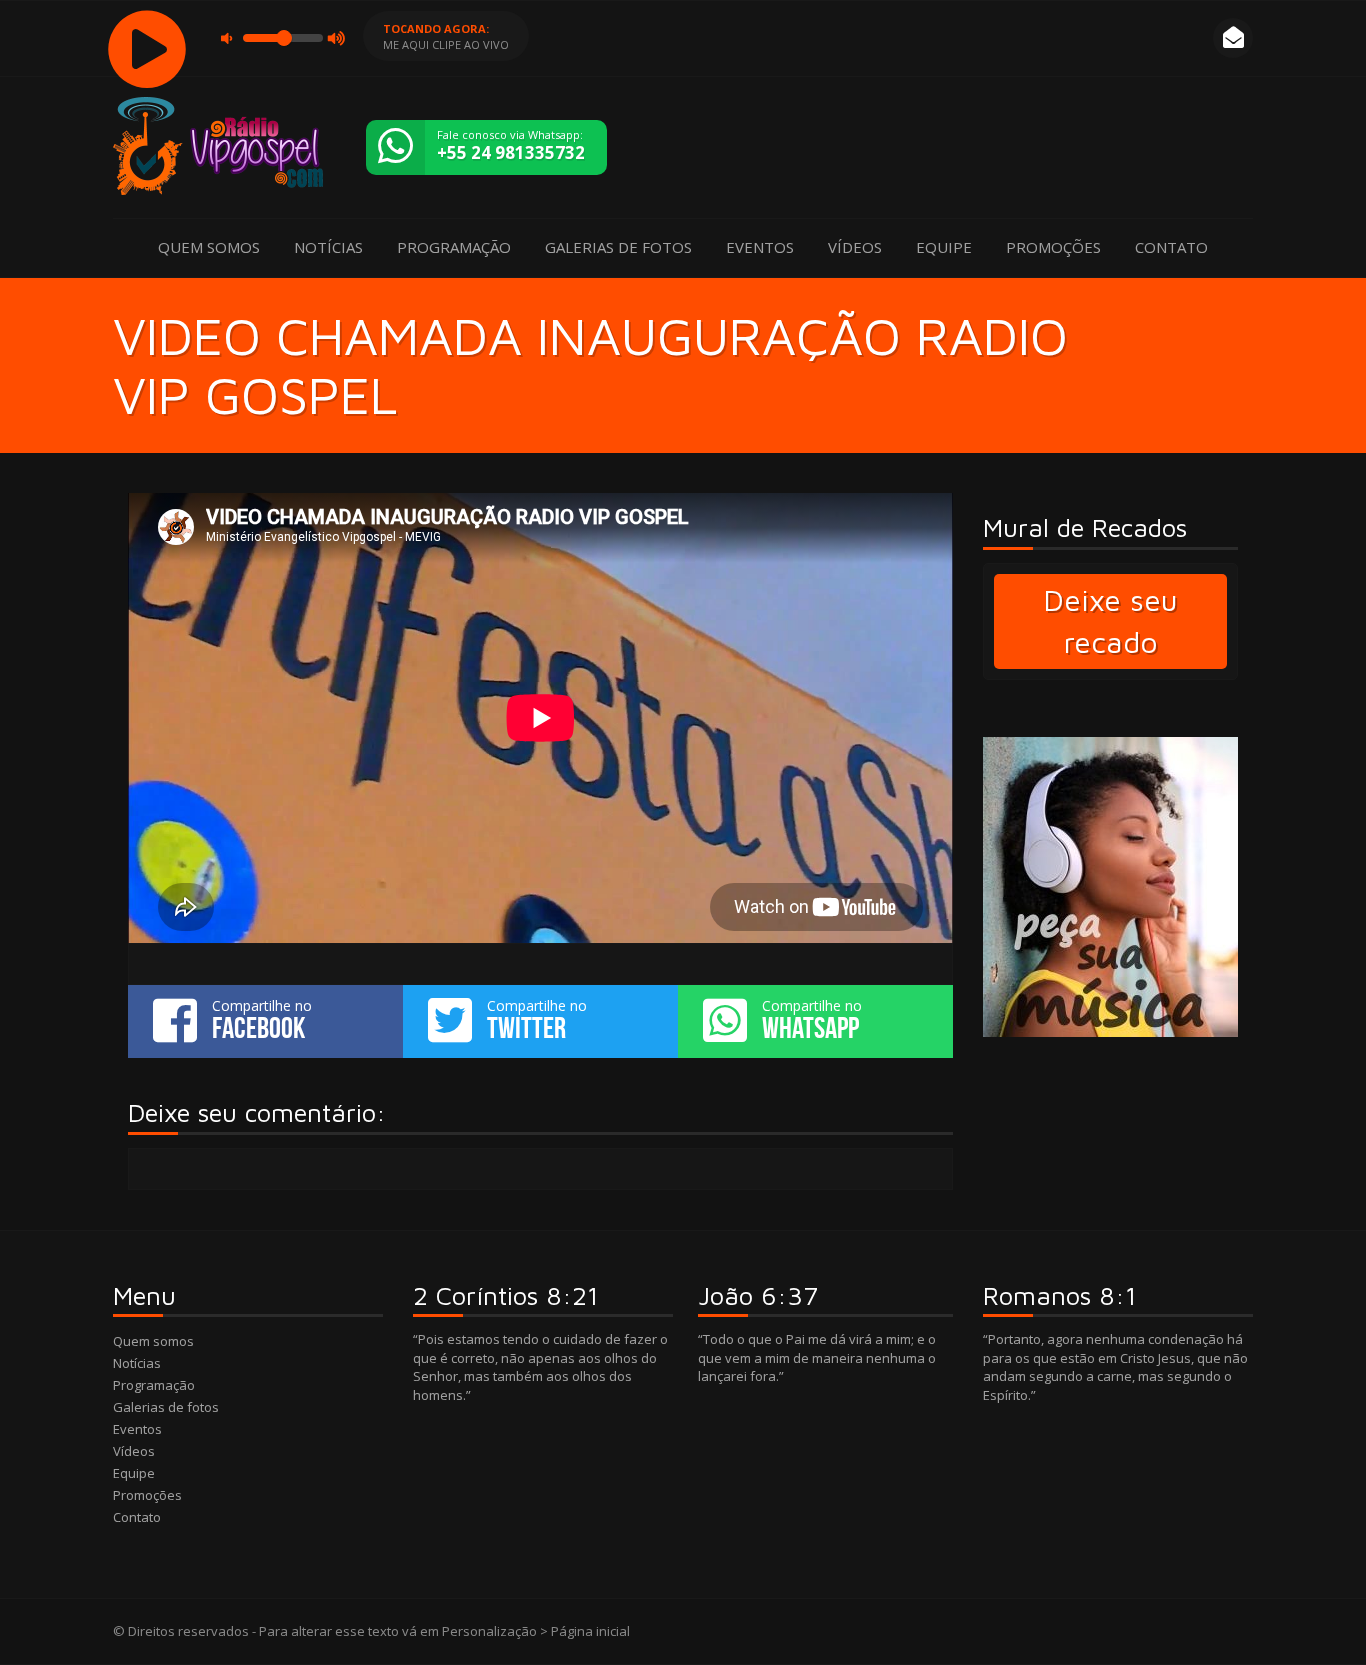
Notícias (328, 247)
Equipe (944, 247)
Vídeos (855, 247)
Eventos (760, 247)
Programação (454, 247)
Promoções (1053, 247)
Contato (1171, 247)
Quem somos (209, 247)
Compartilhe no (262, 1020)
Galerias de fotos (618, 247)
